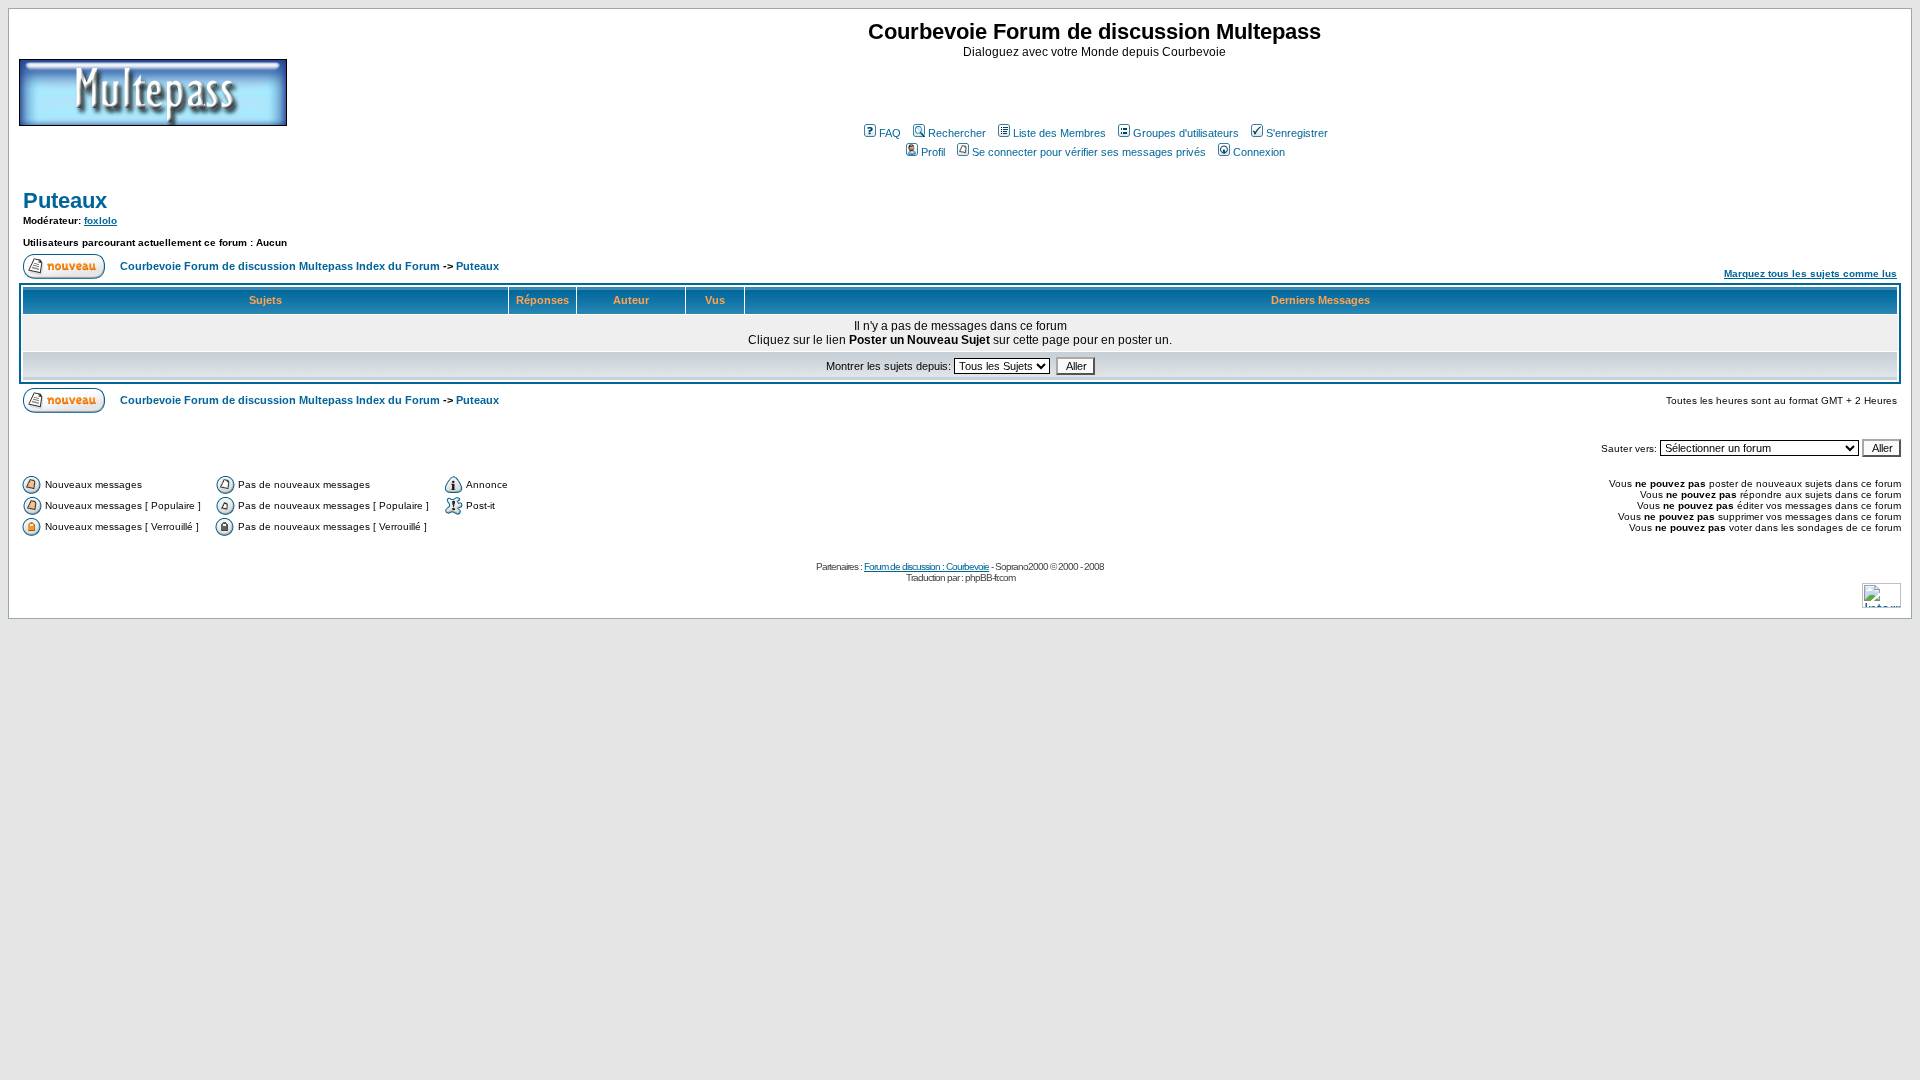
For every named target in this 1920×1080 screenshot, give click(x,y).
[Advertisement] (1097, 89)
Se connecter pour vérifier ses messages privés (1089, 152)
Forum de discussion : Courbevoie (926, 566)
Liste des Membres (1059, 133)
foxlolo (100, 220)
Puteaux (65, 200)
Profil (933, 152)
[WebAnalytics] (1881, 602)
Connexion (1259, 152)
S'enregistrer (1297, 133)
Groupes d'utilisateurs (1186, 133)
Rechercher (957, 133)
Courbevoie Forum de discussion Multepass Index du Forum (280, 266)
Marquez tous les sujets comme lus (1810, 273)
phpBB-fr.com (990, 577)
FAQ (890, 133)
